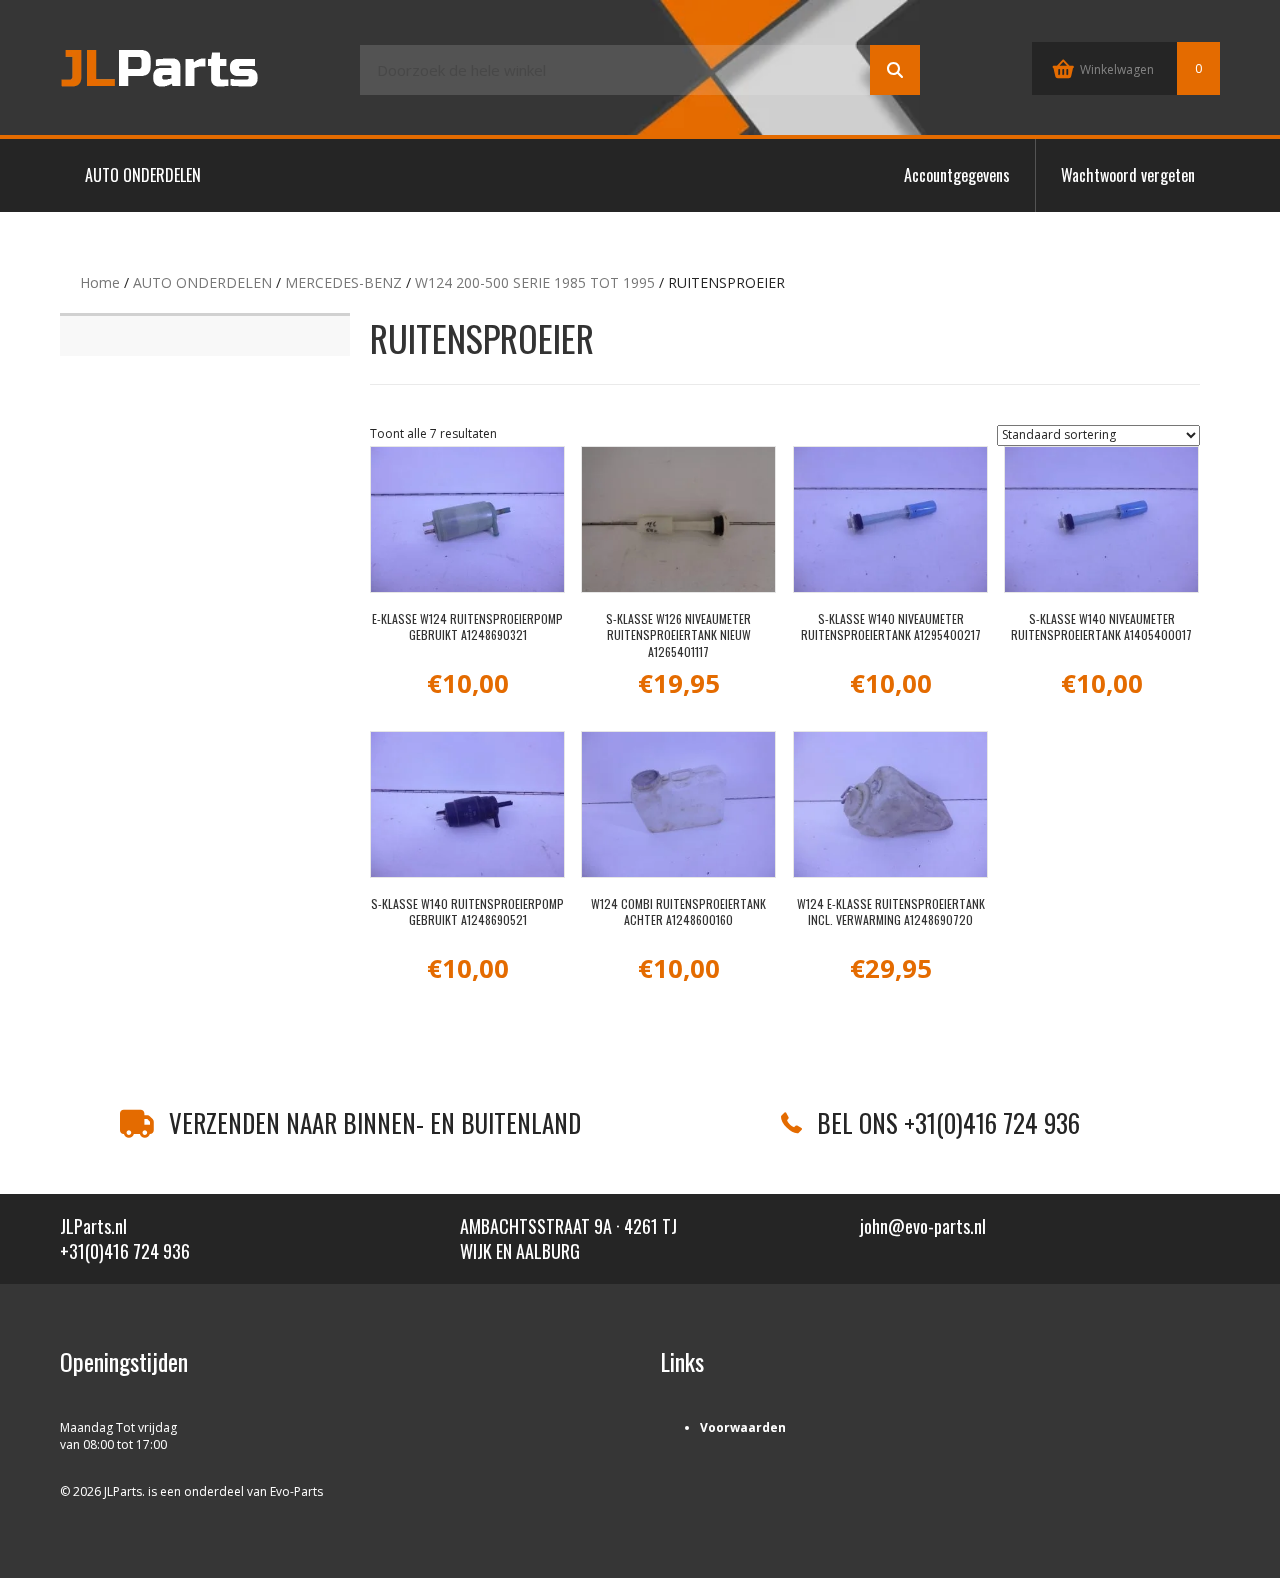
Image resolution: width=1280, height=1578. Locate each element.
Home (100, 282)
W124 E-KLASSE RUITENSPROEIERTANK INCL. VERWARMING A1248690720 (891, 912)
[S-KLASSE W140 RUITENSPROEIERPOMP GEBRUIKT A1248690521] (467, 804)
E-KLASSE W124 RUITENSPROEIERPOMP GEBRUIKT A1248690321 (467, 627)
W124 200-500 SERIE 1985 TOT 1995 (535, 282)
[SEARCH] (895, 70)
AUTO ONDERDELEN (143, 175)
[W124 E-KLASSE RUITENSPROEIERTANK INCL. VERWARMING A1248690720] (890, 804)
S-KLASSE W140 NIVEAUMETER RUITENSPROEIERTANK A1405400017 (1101, 627)
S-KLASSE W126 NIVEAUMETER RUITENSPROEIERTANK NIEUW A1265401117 (678, 635)
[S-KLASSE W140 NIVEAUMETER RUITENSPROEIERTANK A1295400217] (890, 519)
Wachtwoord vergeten (1128, 175)
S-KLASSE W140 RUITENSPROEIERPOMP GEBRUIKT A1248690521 (467, 912)
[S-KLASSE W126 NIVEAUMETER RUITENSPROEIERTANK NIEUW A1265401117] (678, 519)
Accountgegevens (957, 175)
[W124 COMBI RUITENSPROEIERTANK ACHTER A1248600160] (678, 804)
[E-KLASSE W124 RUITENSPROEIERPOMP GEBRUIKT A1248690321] (467, 519)
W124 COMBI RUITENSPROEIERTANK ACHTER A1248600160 (678, 912)
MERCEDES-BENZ (343, 282)
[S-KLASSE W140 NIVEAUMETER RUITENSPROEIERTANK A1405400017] (1101, 519)
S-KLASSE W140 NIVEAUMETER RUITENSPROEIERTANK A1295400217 (891, 627)
